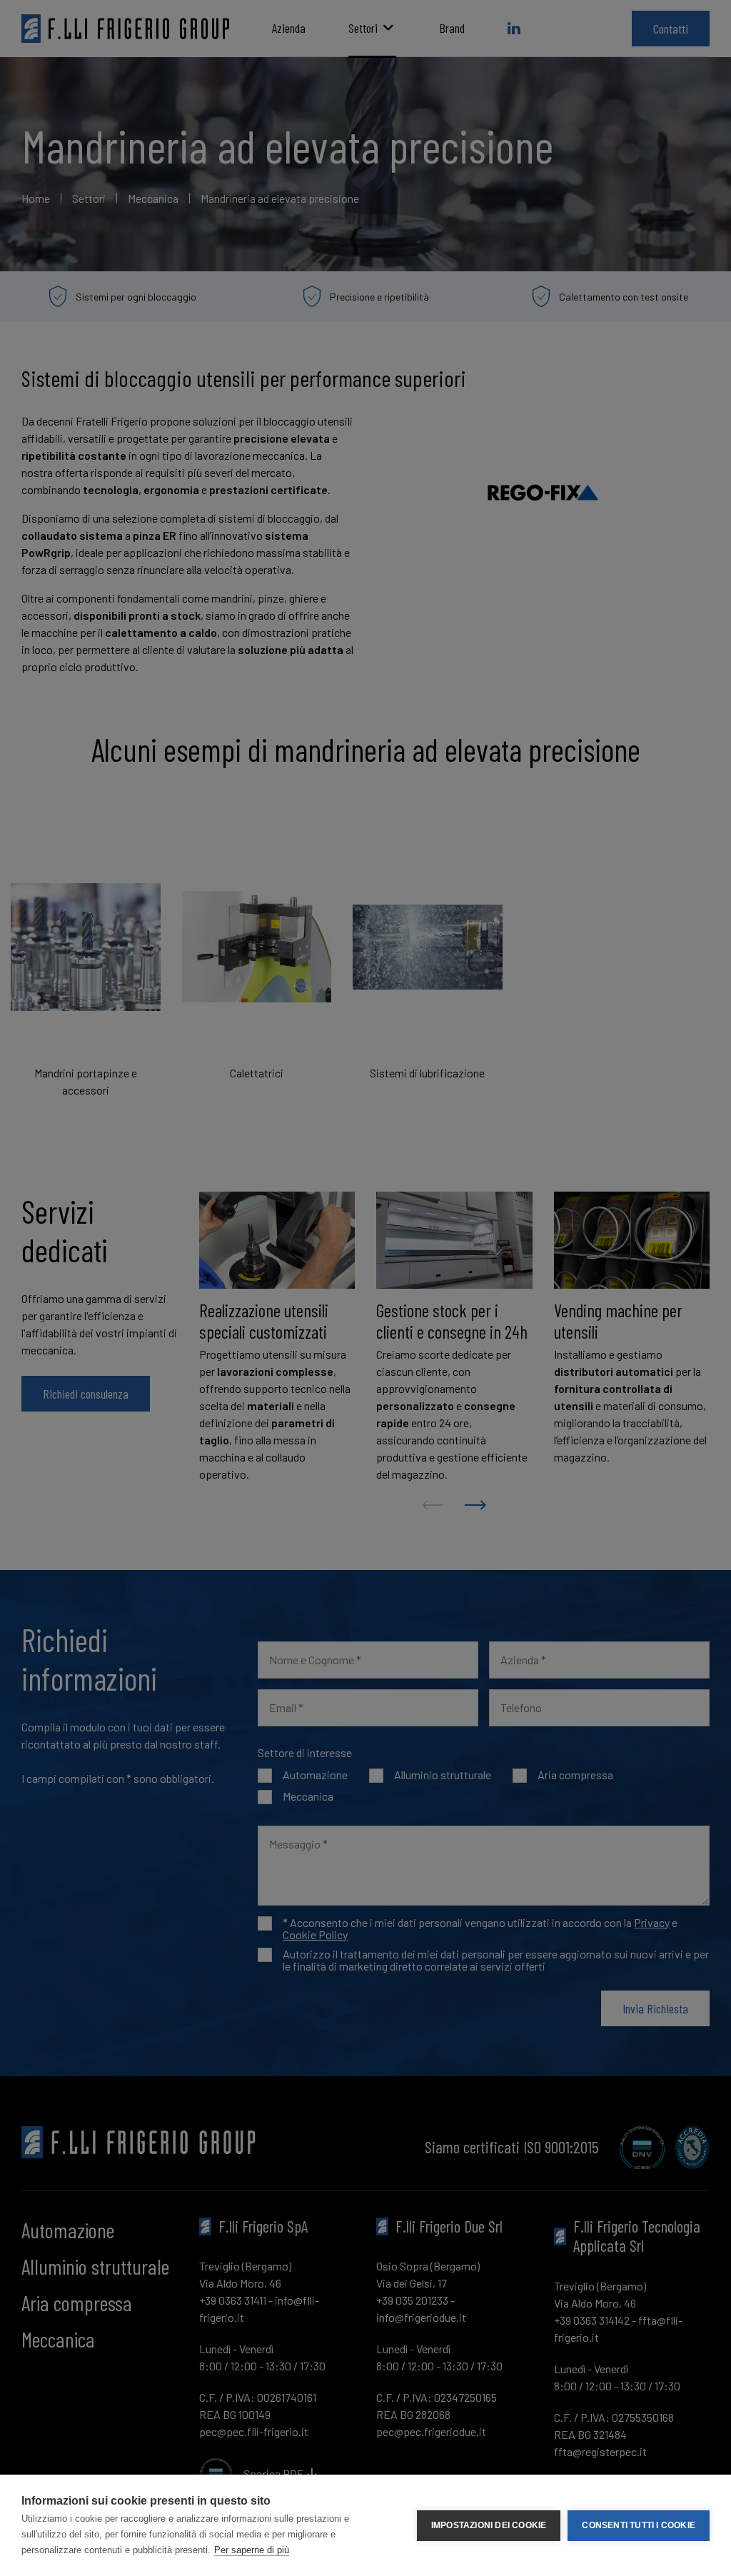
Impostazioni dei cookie (489, 2525)
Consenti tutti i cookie (639, 2525)
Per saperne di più (252, 2550)
